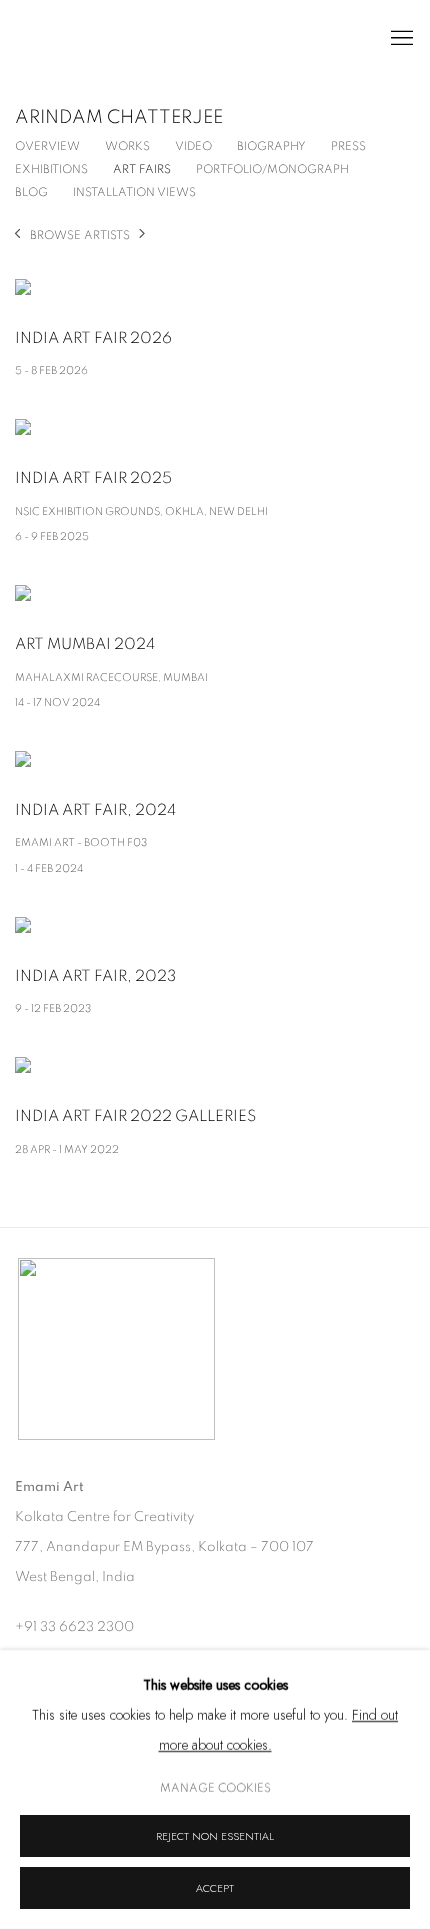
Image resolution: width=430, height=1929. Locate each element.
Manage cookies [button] (215, 1788)
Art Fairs (142, 169)
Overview (47, 146)
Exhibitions (51, 169)
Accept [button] (215, 1888)
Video (193, 146)
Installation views (134, 192)
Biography (271, 146)
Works (127, 146)
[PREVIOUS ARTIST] (17, 235)
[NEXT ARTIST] (142, 235)
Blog (31, 192)
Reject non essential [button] (215, 1836)
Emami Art (115, 39)
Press (348, 146)
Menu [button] (400, 39)
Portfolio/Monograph (272, 169)
